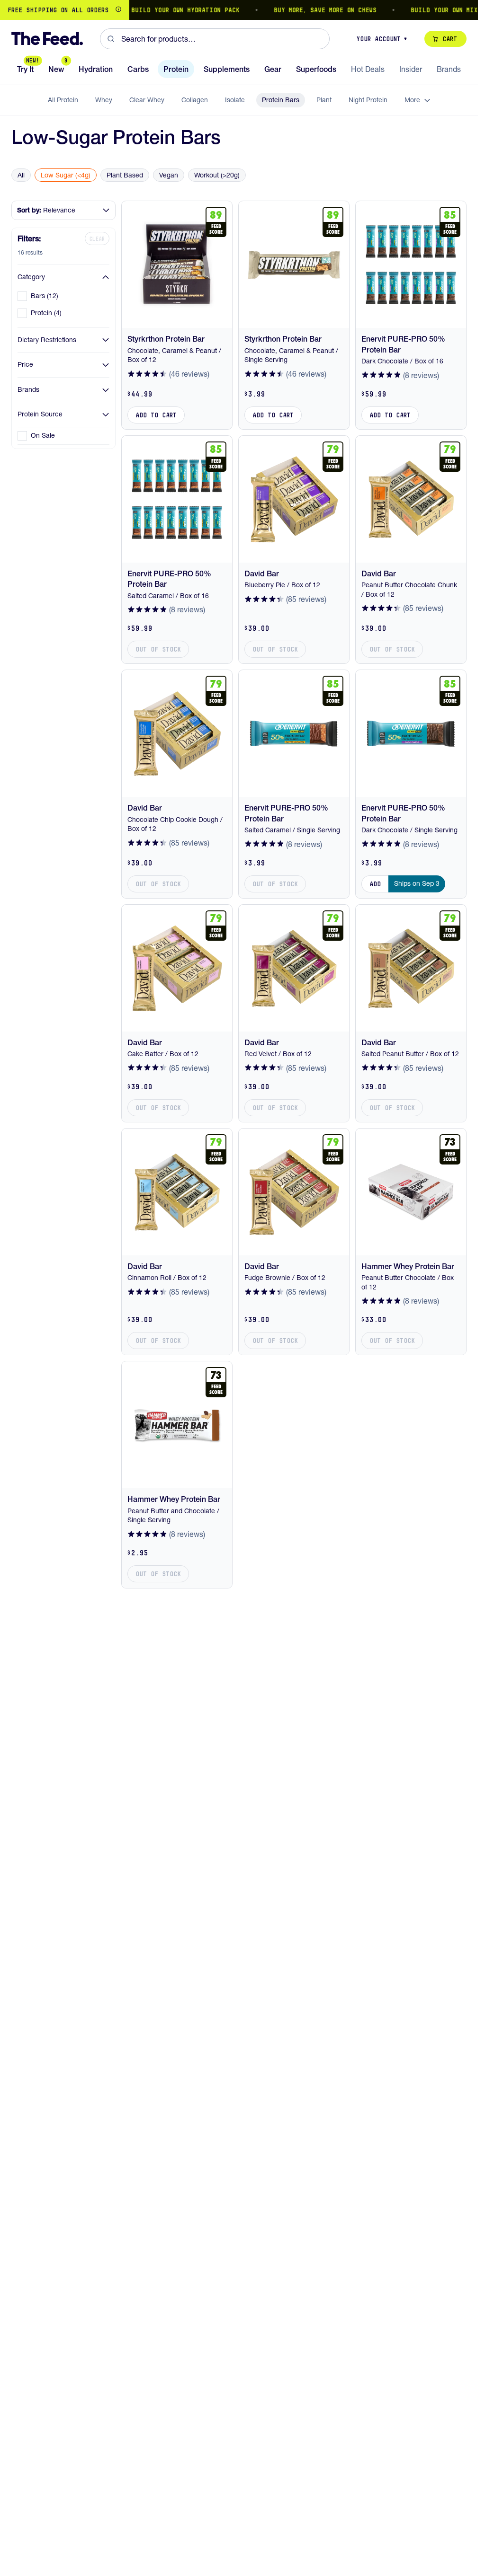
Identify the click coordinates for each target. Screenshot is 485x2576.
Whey (104, 100)
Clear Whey (147, 100)
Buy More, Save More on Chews (309, 10)
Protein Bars (281, 100)
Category (31, 277)
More (412, 100)
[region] (239, 10)
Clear (97, 239)
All (21, 175)
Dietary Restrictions (47, 340)
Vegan (169, 175)
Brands (28, 389)
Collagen (195, 100)
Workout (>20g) (217, 175)
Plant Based (125, 175)
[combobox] (215, 39)
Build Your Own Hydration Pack (169, 10)
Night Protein (368, 100)
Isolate (235, 100)
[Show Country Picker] (118, 10)
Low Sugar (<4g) (66, 175)
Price (25, 364)
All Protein (63, 100)
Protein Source (40, 414)
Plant (324, 100)
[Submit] (111, 39)
